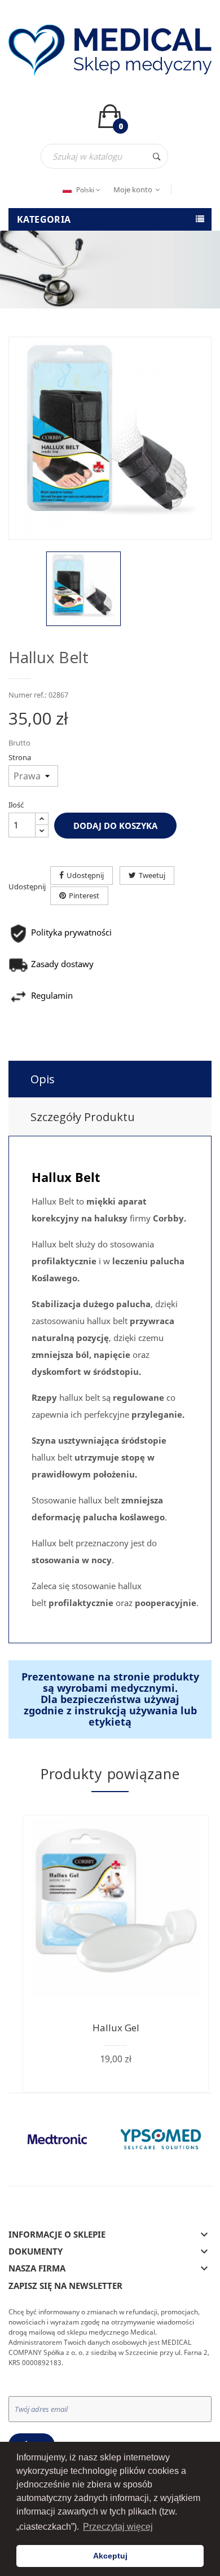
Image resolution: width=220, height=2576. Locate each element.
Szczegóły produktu (83, 1117)
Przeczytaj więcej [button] (118, 2527)
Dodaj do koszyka (115, 826)
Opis (43, 1079)
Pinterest (84, 896)
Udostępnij (85, 875)
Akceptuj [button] (110, 2556)
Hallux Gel (116, 2028)
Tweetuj (152, 875)
